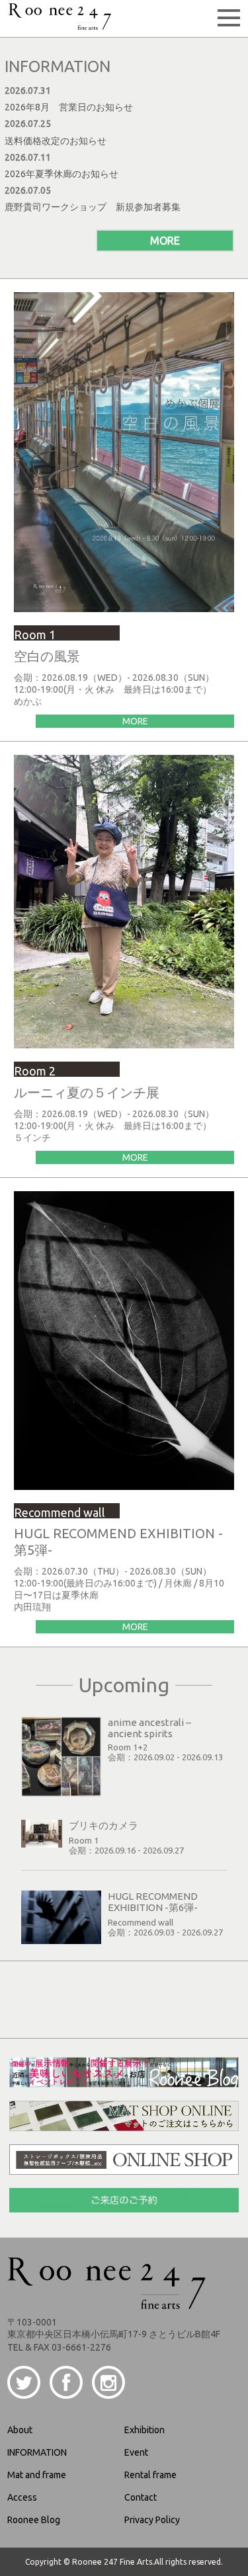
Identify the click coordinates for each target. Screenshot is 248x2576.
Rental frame (150, 2475)
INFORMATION (37, 2452)
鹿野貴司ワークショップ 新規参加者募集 (93, 207)
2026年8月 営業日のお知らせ (69, 107)
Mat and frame (37, 2475)
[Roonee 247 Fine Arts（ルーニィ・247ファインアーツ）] (60, 25)
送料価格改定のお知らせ (56, 141)
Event (136, 2452)
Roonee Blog (34, 2520)
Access (22, 2497)
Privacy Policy (152, 2520)
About (20, 2430)
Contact (141, 2497)
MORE (165, 241)
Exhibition (145, 2430)
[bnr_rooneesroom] (124, 2082)
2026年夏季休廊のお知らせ (62, 174)
